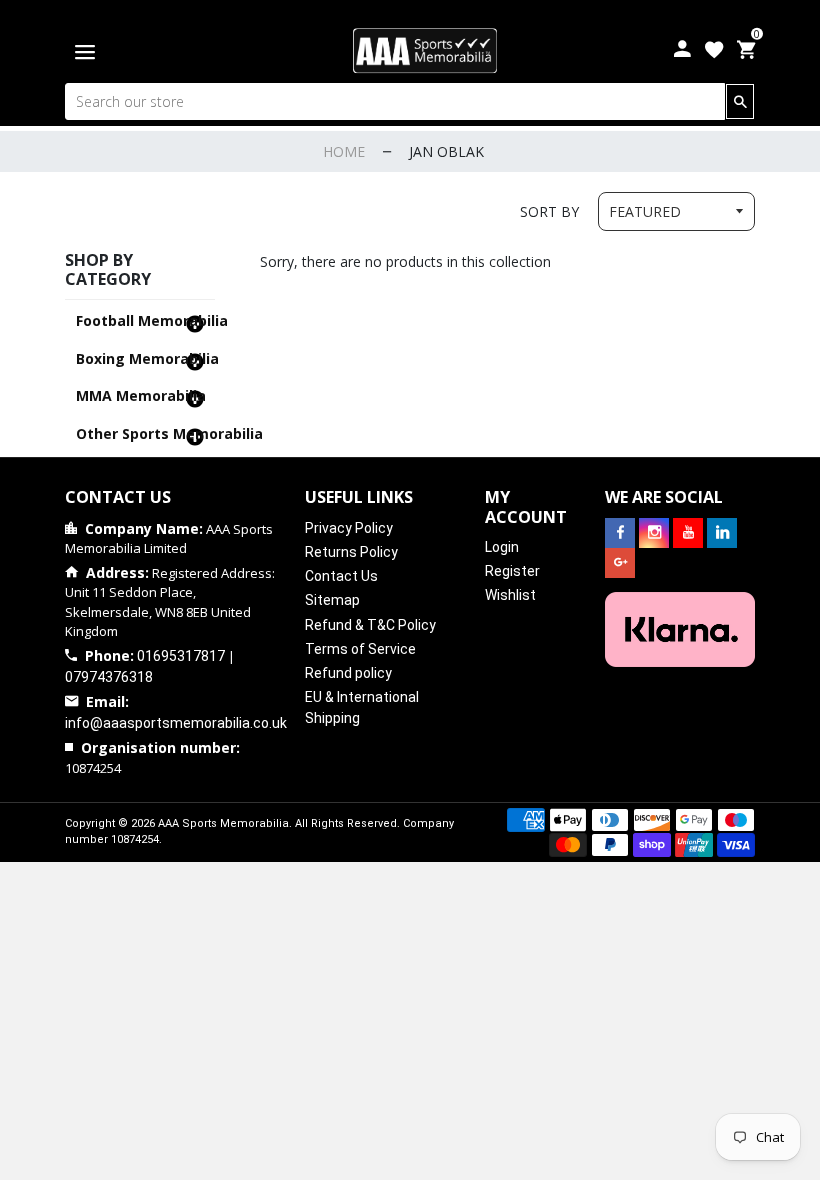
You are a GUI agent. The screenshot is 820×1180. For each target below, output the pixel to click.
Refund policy (348, 673)
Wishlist (510, 595)
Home (344, 151)
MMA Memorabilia (141, 395)
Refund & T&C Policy (370, 625)
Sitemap (332, 600)
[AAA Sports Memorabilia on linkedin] (722, 533)
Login (502, 547)
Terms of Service (360, 649)
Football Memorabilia (144, 320)
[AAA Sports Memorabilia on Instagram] (654, 533)
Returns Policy (351, 552)
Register (512, 571)
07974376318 (109, 677)
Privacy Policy (349, 528)
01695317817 (181, 656)
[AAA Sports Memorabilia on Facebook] (620, 533)
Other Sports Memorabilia (144, 433)
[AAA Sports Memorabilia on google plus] (620, 563)
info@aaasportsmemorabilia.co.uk (176, 723)
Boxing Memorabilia (144, 358)
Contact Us (341, 576)
